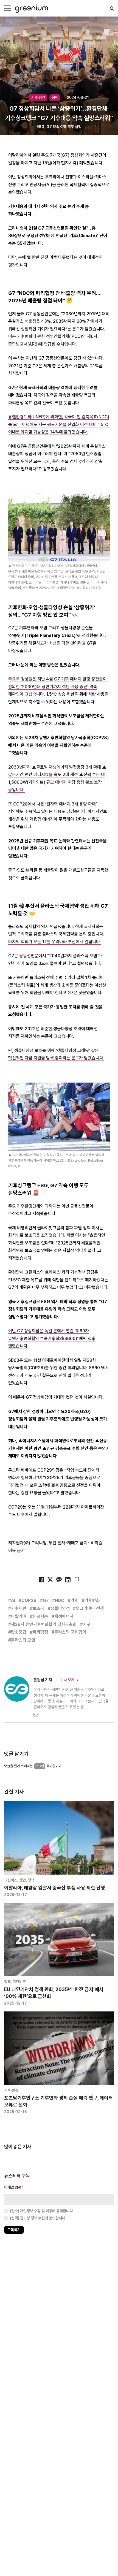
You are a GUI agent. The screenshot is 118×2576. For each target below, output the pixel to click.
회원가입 (35, 1304)
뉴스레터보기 (83, 1304)
